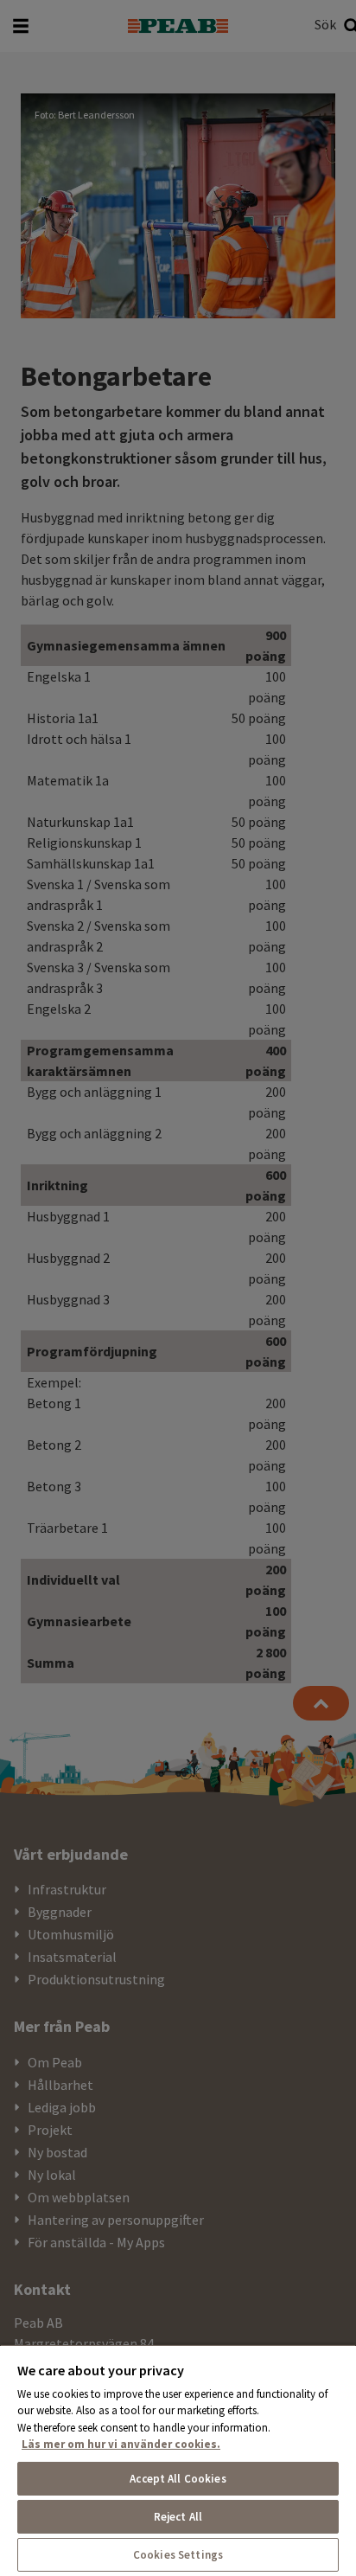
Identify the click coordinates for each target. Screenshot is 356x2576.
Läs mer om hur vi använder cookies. (121, 2444)
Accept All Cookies (178, 2479)
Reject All (178, 2517)
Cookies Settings (178, 2555)
